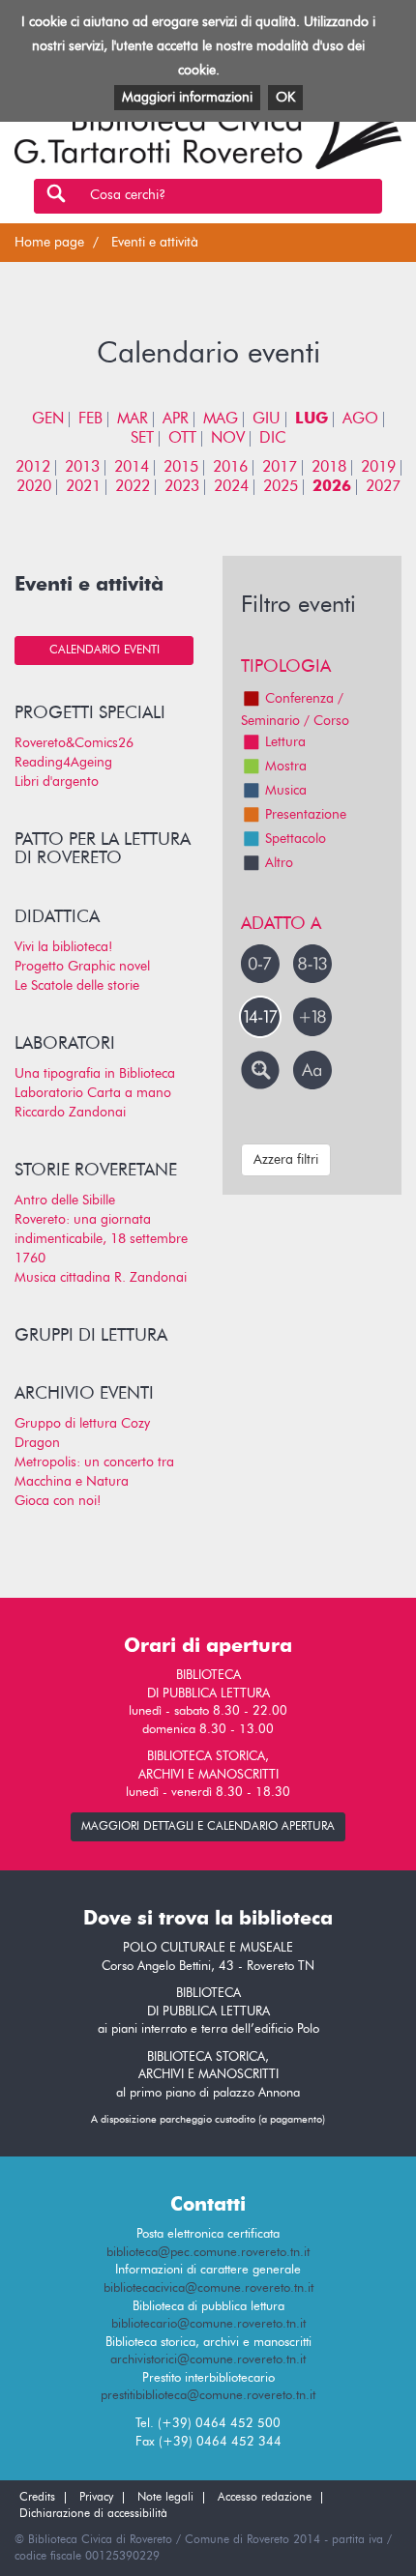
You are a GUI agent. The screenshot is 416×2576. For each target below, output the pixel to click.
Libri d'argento (57, 782)
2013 (82, 468)
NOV (228, 439)
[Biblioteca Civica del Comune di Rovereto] (208, 128)
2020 (34, 487)
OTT (182, 439)
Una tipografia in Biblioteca (95, 1074)
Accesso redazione (265, 2498)
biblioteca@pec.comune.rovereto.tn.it (208, 2253)
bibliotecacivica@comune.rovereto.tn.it (208, 2288)
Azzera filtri (286, 1160)
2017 (280, 468)
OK (285, 98)
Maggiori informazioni (187, 98)
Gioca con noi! (58, 1501)
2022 (133, 487)
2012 (33, 468)
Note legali (165, 2498)
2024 (231, 487)
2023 (182, 487)
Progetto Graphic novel (82, 967)
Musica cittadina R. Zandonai (101, 1278)
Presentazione (306, 815)
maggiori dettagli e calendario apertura (208, 1827)
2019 (378, 468)
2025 (281, 487)
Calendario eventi (104, 651)
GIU (267, 420)
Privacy (96, 2498)
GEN (48, 420)
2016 (230, 468)
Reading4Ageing (63, 763)
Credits (37, 2498)
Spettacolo (296, 839)
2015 (181, 468)
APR (176, 420)
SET (142, 439)
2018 (329, 468)
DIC (273, 439)
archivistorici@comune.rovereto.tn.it (208, 2360)
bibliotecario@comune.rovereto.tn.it (208, 2324)
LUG (312, 420)
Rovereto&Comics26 (74, 743)
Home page (49, 243)
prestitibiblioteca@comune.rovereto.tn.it (208, 2396)
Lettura (285, 742)
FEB (90, 420)
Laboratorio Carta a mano (93, 1093)
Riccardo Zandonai (70, 1113)
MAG (221, 420)
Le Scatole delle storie (77, 986)
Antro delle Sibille (65, 1201)
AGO (360, 420)
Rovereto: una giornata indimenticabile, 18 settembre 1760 (101, 1239)
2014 (132, 468)
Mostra (286, 767)
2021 (83, 487)
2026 (332, 487)
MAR (133, 420)
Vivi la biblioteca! (63, 947)
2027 (383, 487)
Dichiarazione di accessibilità (93, 2514)
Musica (286, 791)
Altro (279, 863)
